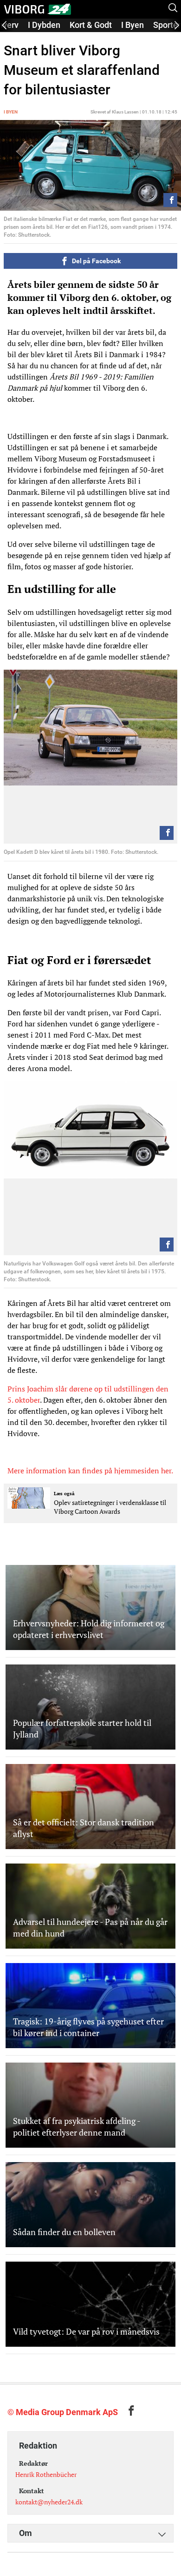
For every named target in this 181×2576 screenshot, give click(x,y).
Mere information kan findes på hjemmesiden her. (90, 1471)
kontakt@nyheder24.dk (49, 2502)
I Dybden (44, 25)
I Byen (133, 25)
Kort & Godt (91, 25)
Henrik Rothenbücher (46, 2474)
